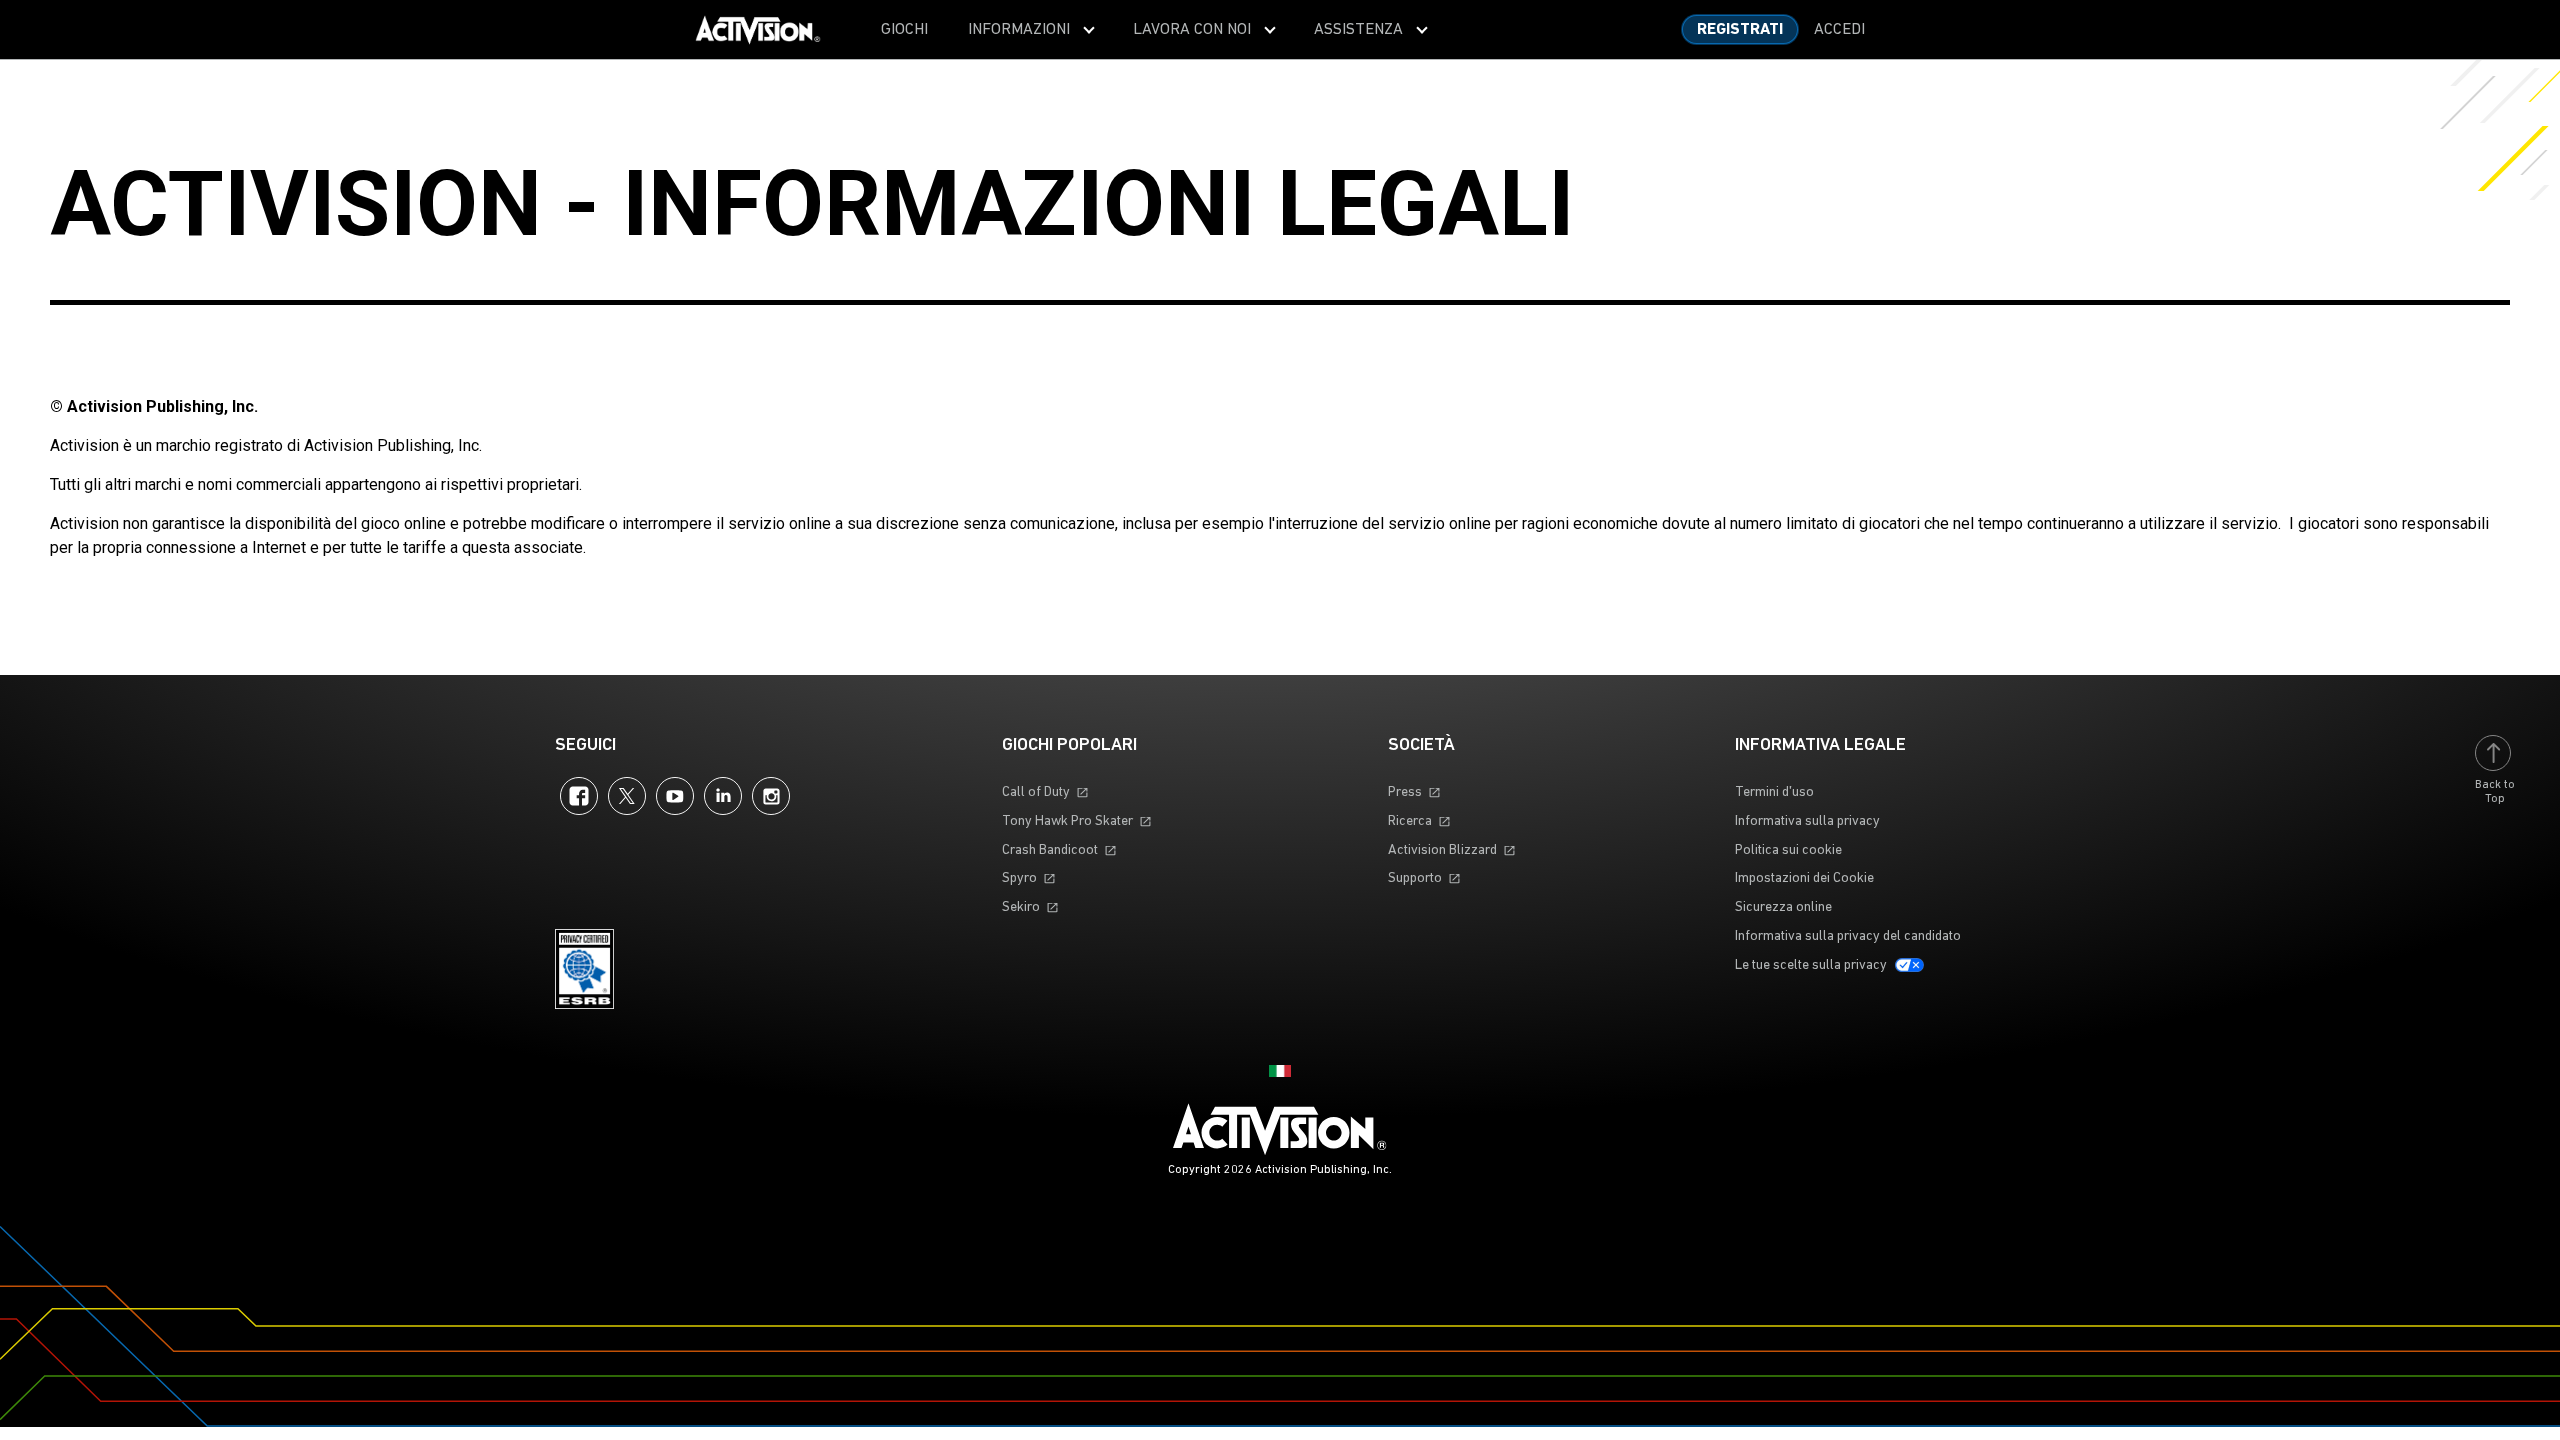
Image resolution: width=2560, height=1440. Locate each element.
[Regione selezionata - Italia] (1280, 1071)
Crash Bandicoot (1050, 850)
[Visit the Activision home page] (758, 30)
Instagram (771, 796)
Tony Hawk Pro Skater (1067, 821)
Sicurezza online (1783, 907)
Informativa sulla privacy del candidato (1848, 936)
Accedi (1839, 30)
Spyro (1019, 878)
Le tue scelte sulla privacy (1811, 965)
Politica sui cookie (1788, 850)
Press (1405, 792)
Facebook (579, 796)
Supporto (1415, 878)
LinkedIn (723, 796)
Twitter (627, 796)
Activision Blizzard (1442, 850)
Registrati (1740, 30)
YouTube (675, 796)
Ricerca (1410, 821)
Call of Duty (1036, 792)
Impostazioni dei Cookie (1804, 878)
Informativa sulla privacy (1807, 821)
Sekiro (1021, 907)
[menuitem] (904, 29)
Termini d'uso (1774, 792)
